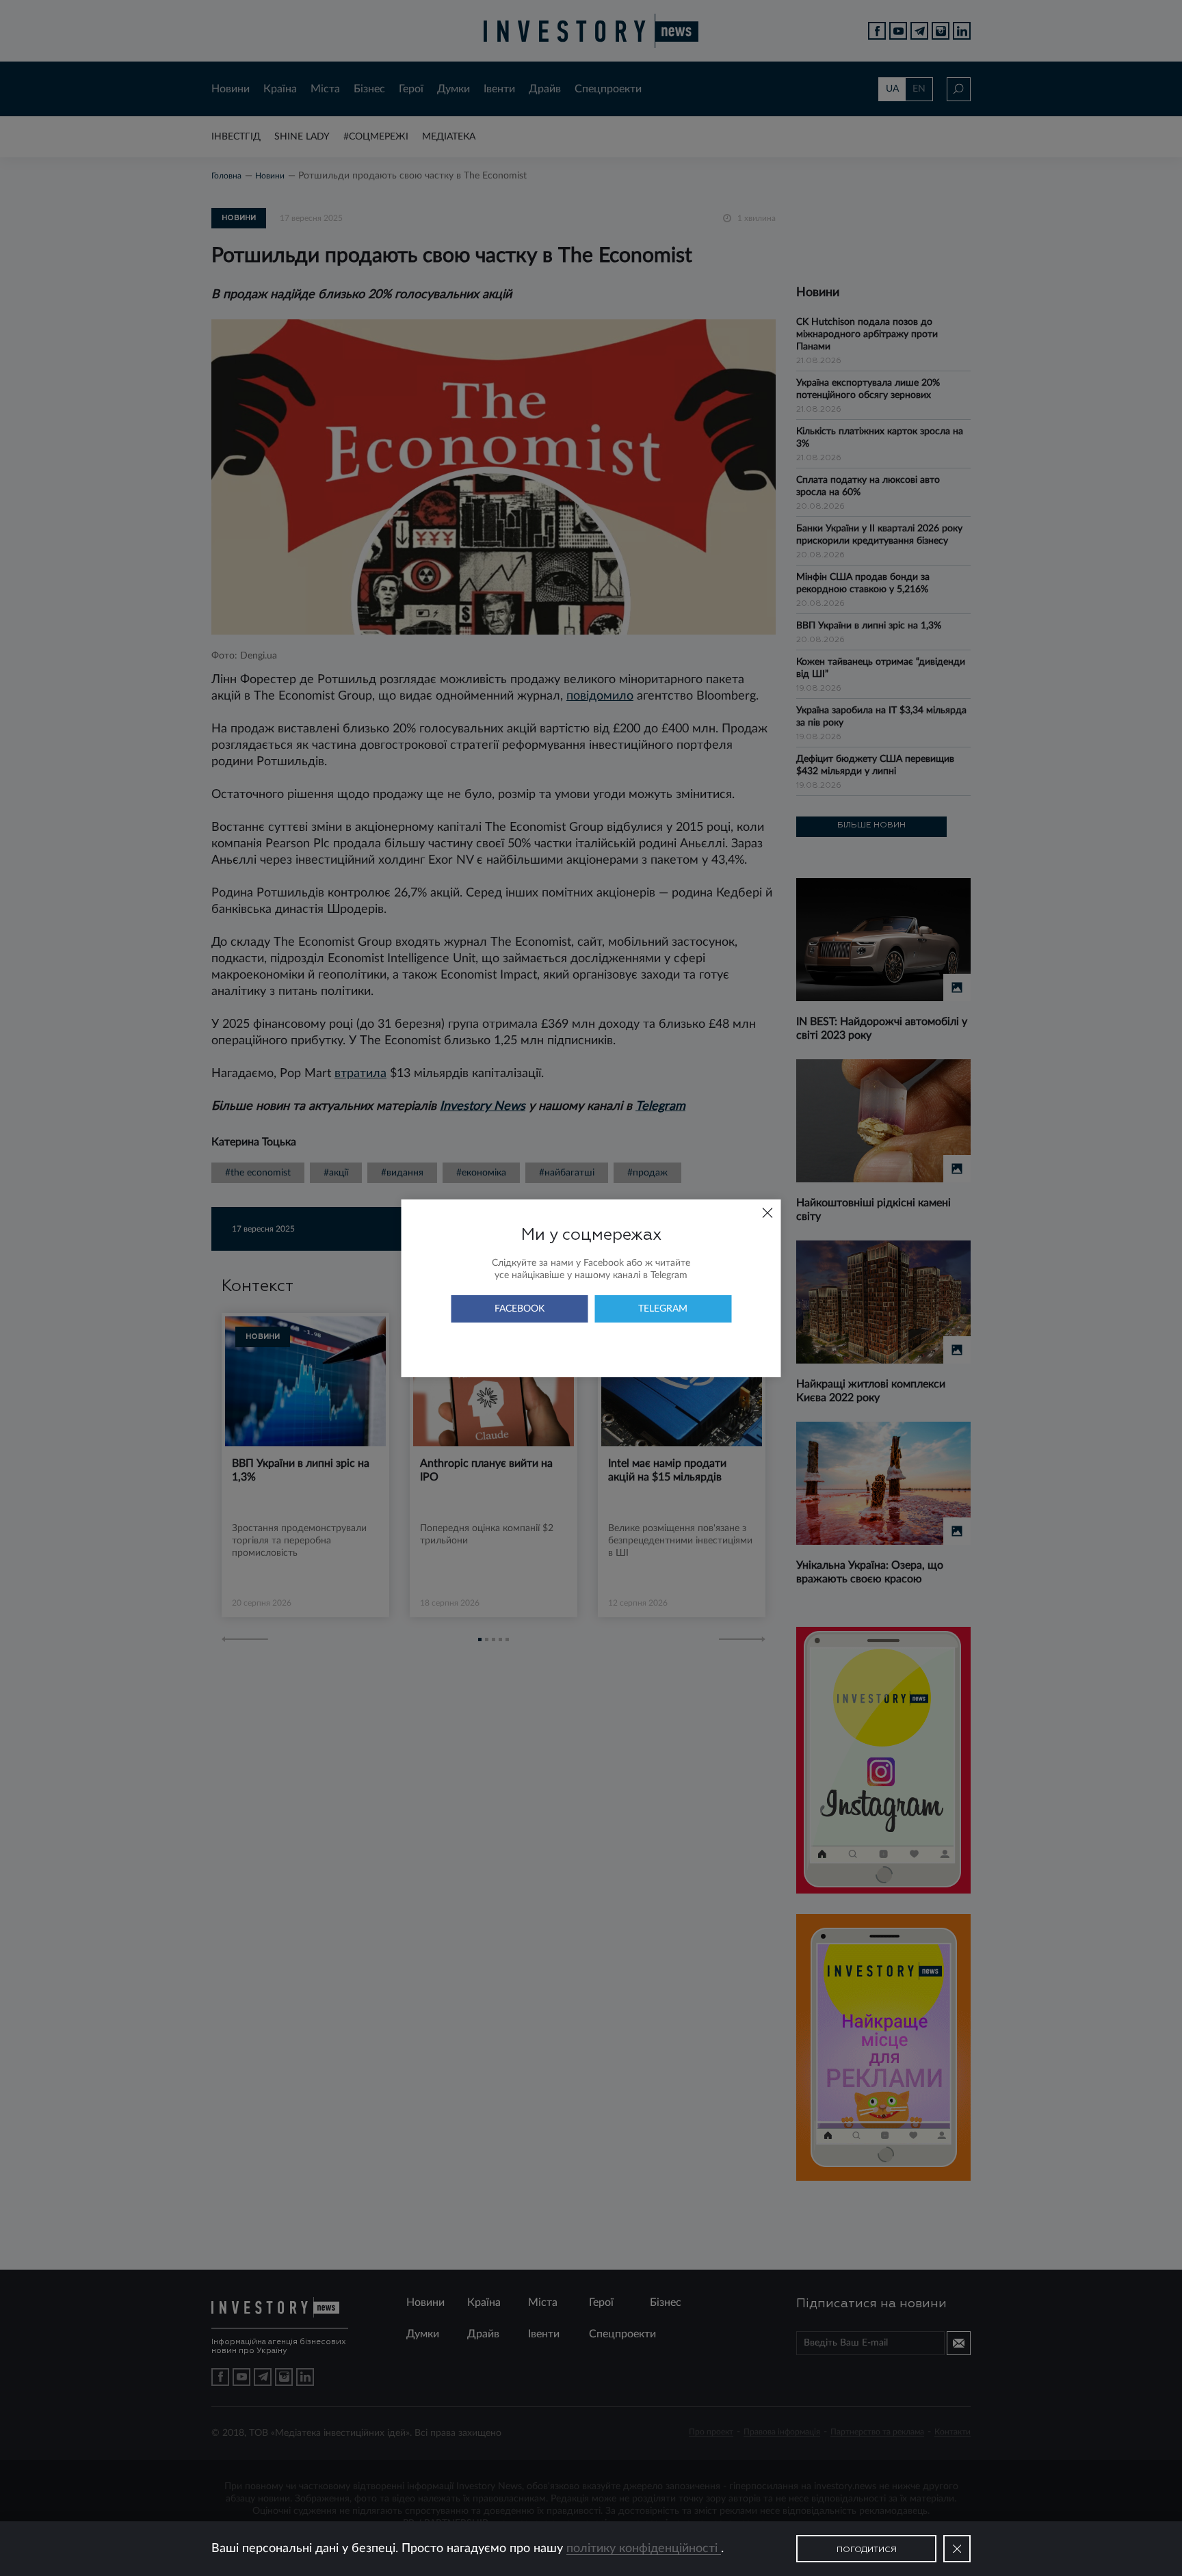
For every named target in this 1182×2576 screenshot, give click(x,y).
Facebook (520, 1309)
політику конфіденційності (644, 2549)
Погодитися (867, 2550)
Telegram (663, 1309)
